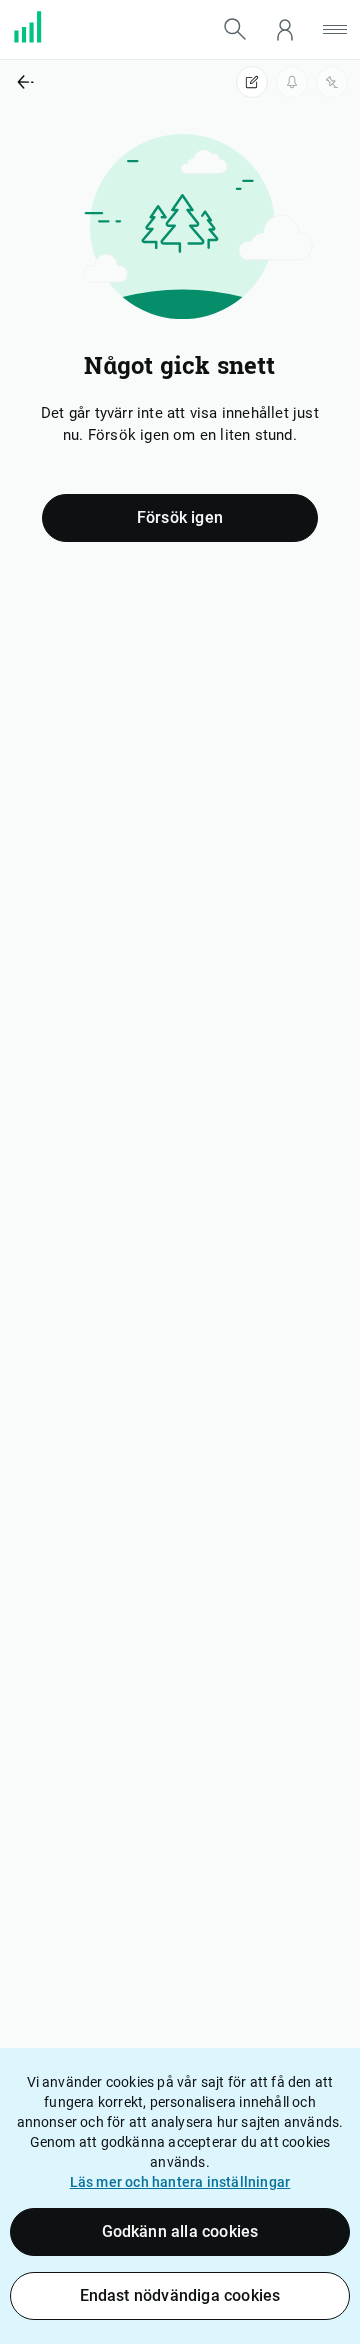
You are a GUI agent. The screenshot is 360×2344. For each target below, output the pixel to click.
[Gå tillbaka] (90, 82)
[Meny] (335, 29)
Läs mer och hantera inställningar (180, 2182)
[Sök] (235, 29)
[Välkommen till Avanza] (40, 38)
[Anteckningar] (252, 82)
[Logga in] (285, 29)
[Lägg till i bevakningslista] (332, 82)
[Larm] (292, 82)
